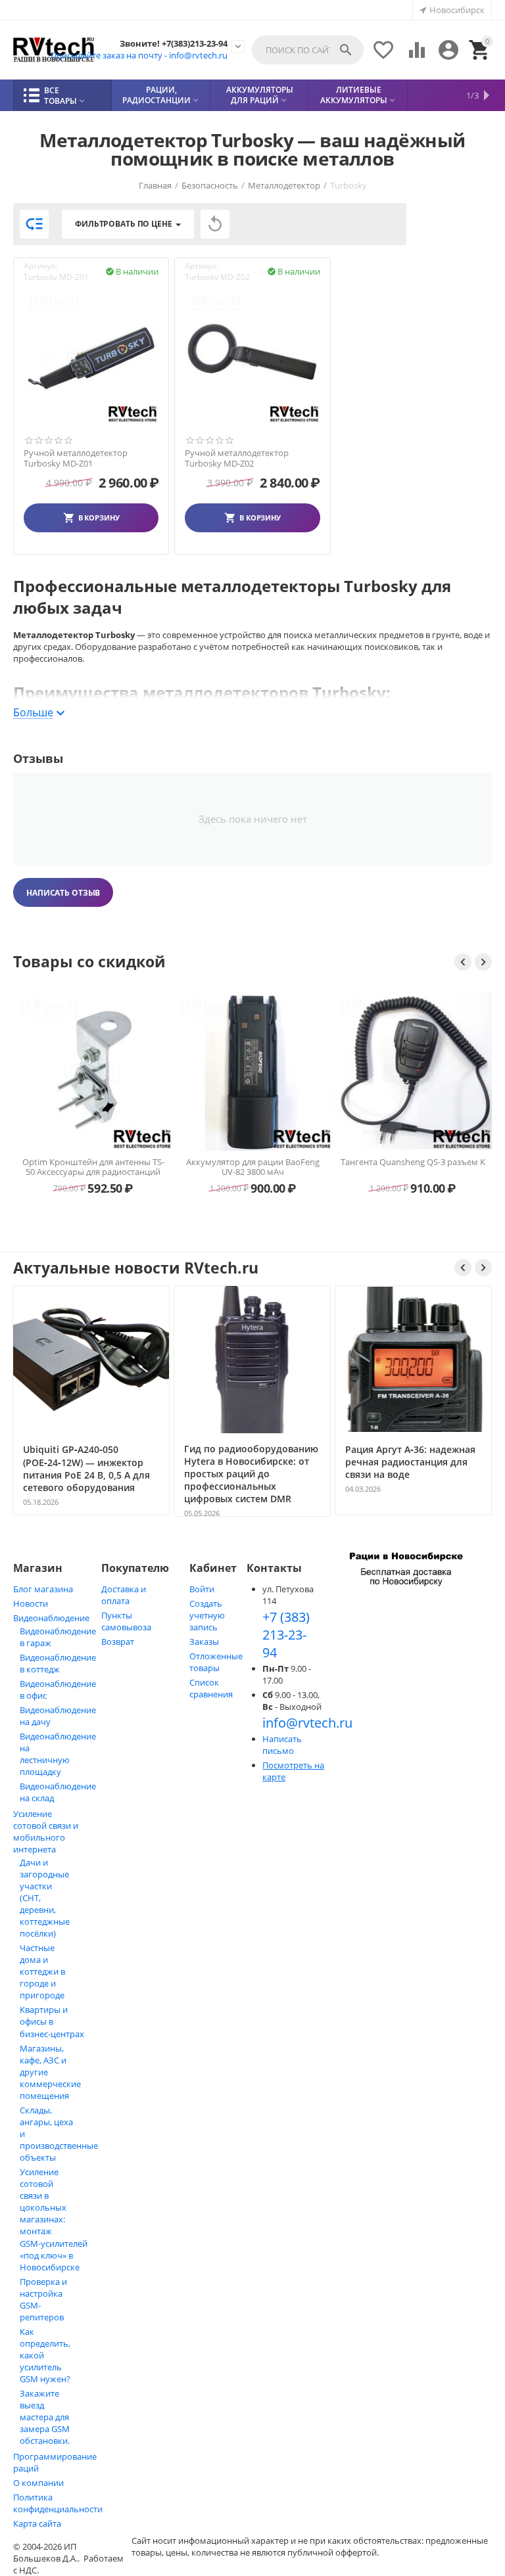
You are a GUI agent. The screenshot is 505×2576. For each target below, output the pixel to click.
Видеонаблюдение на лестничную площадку (58, 1754)
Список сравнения (211, 1688)
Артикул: (40, 266)
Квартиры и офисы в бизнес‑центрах (52, 2022)
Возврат (118, 1642)
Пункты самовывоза (126, 1621)
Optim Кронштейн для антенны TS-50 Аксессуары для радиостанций (93, 1167)
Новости (31, 1603)
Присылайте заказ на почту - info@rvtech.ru (139, 55)
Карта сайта (37, 2523)
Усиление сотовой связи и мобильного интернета (46, 1831)
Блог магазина (43, 1589)
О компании (38, 2483)
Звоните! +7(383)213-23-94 (174, 44)
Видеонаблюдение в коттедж (58, 1663)
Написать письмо (282, 1745)
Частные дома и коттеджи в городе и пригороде (42, 1971)
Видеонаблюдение (51, 1618)
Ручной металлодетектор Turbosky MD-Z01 (76, 458)
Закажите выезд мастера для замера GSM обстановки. (45, 2417)
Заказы (204, 1642)
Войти (202, 1589)
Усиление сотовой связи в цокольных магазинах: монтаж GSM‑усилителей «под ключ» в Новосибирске (54, 2219)
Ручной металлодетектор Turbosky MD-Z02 (237, 458)
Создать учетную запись (207, 1615)
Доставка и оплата (124, 1595)
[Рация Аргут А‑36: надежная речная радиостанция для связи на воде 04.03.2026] (413, 1514)
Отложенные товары (216, 1662)
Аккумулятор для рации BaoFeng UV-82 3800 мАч (253, 1167)
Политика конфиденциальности (58, 2503)
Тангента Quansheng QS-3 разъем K (413, 1162)
